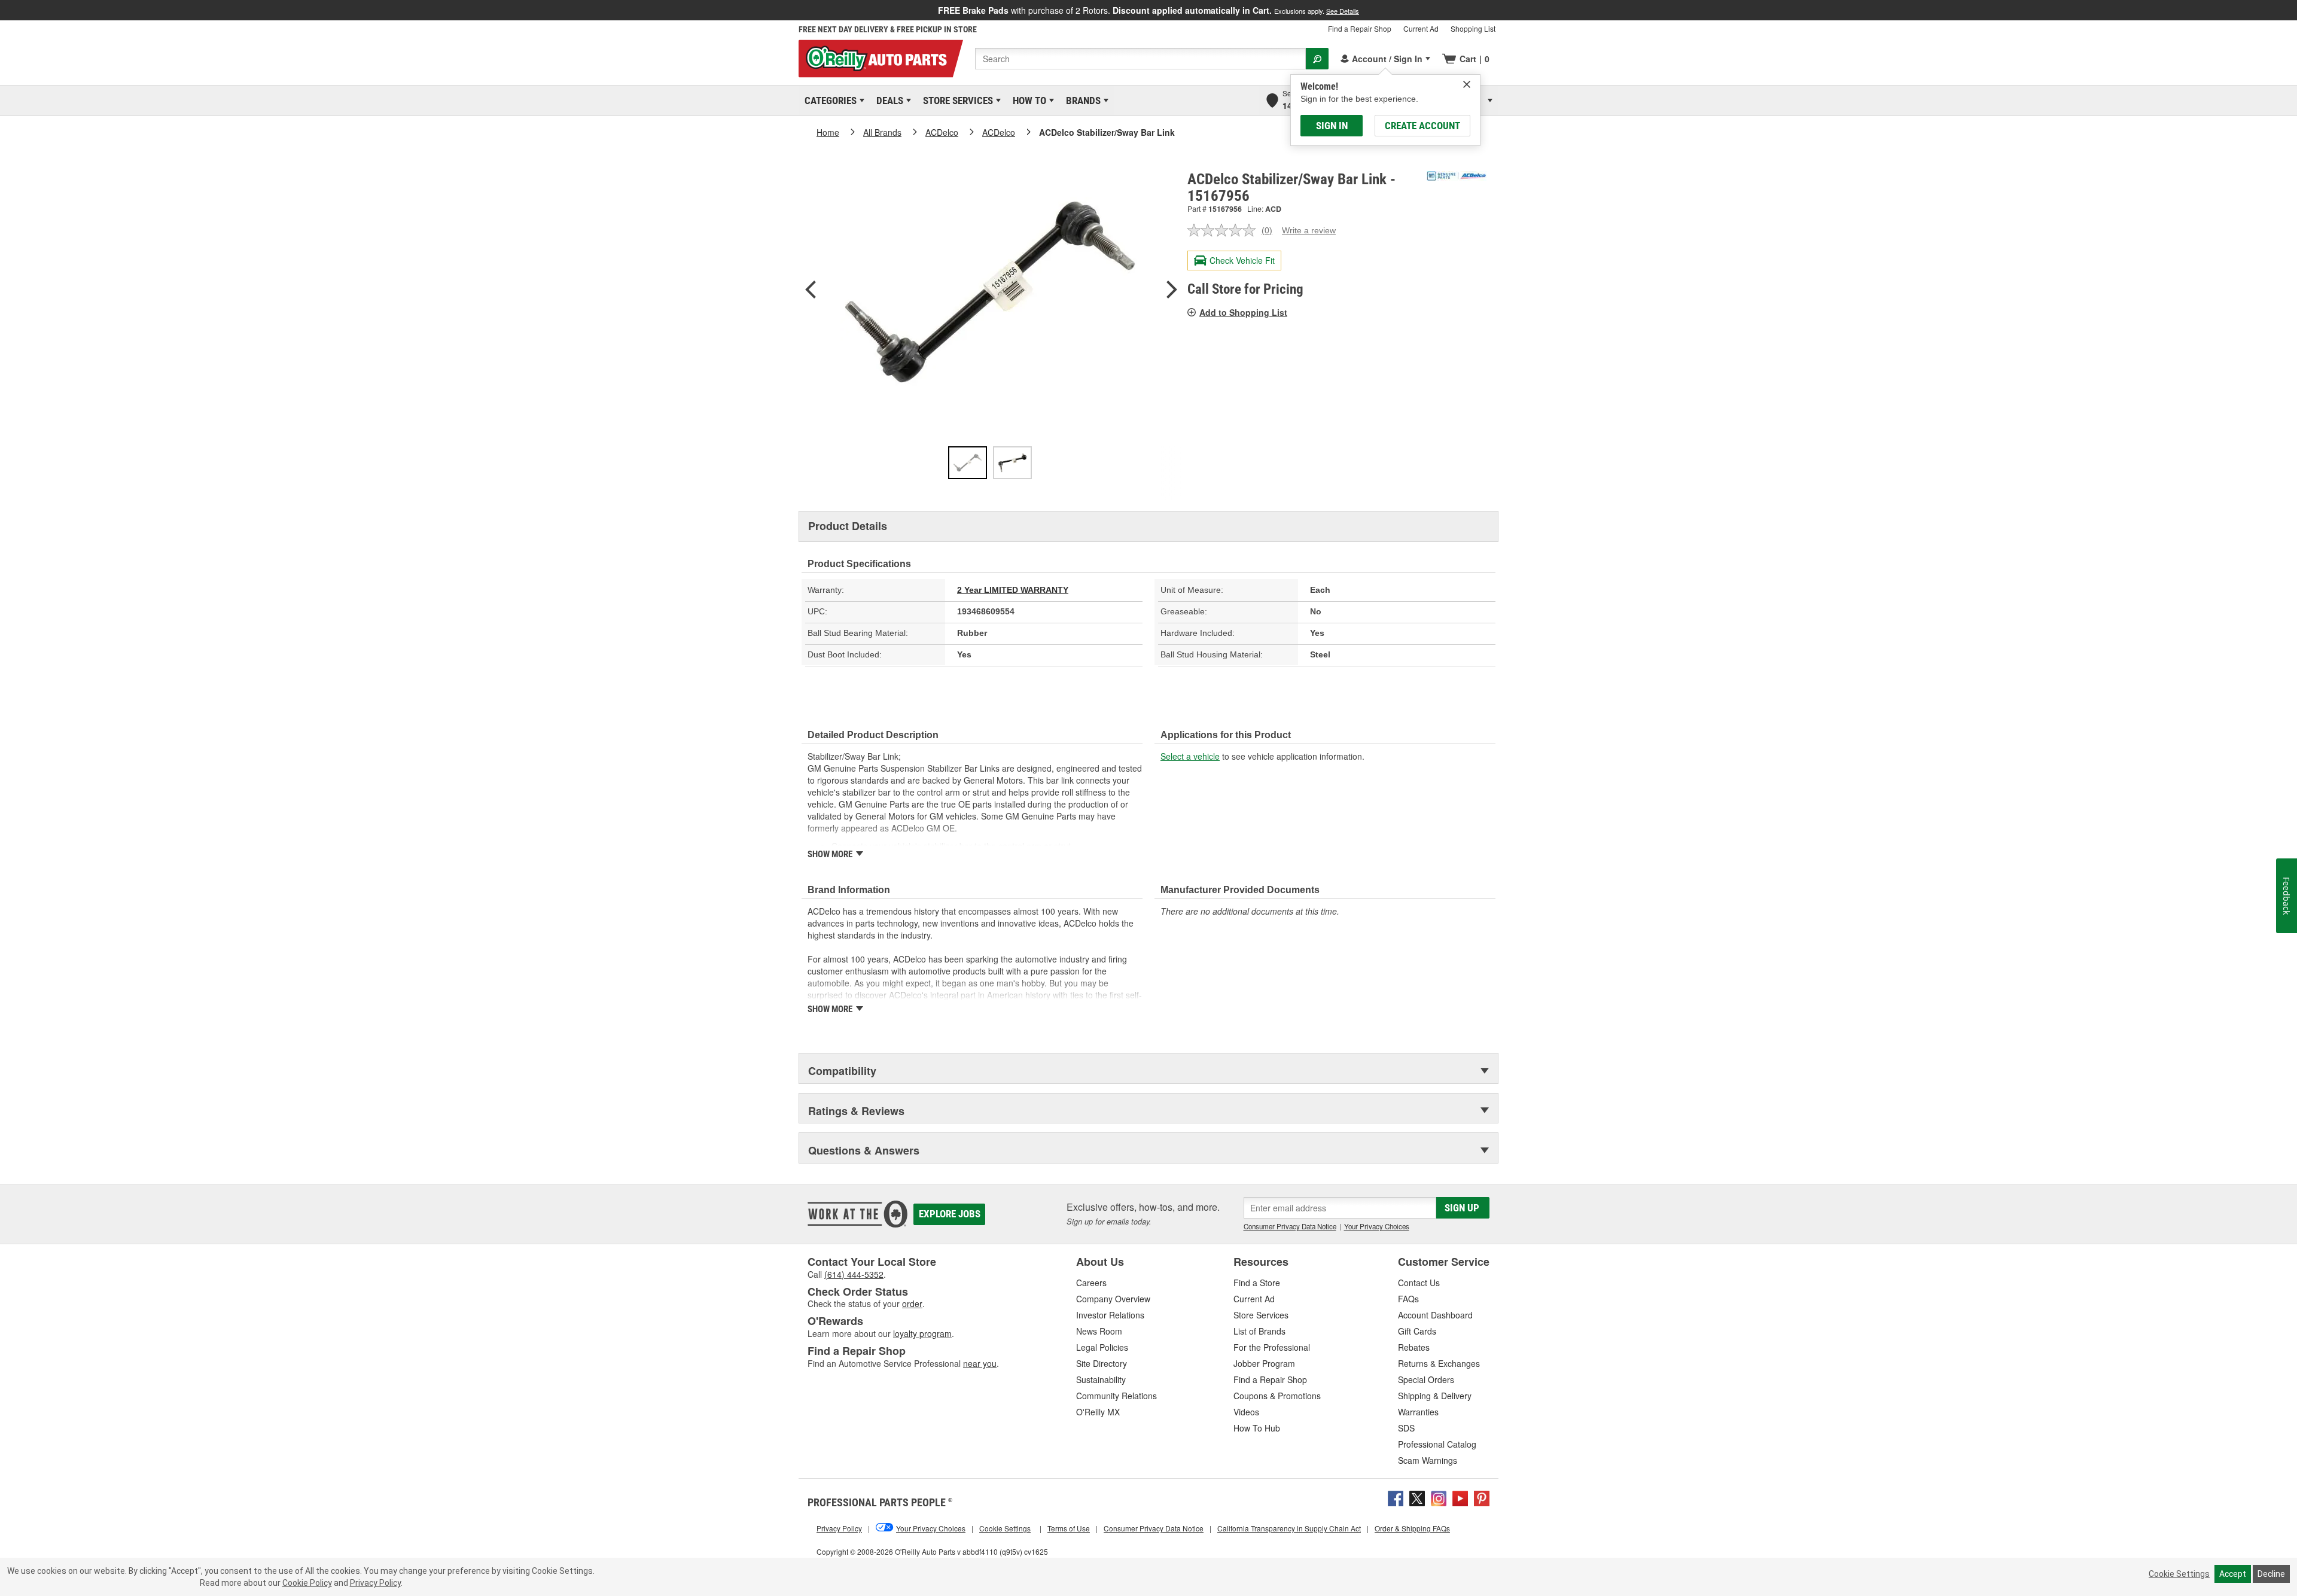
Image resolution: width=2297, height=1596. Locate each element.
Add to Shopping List (1243, 312)
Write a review (1309, 230)
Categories (828, 100)
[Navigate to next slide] (2293, 10)
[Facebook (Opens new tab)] (1396, 1497)
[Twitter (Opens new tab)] (1417, 1497)
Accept (2233, 1574)
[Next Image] (1172, 291)
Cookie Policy (307, 1583)
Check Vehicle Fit (1242, 260)
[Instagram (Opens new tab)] (1439, 1497)
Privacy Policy (375, 1583)
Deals (888, 100)
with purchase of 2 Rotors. (1148, 10)
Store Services (956, 100)
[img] (1467, 84)
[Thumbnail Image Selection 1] (968, 463)
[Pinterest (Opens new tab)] (1482, 1497)
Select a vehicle (1190, 756)
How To (1027, 100)
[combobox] (1140, 59)
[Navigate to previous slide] (4, 10)
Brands (1081, 100)
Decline (2271, 1574)
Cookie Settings (2179, 1574)
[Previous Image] (811, 291)
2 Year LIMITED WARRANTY (1013, 590)
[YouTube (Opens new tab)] (1460, 1497)
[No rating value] (1224, 230)
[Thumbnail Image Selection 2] (1012, 463)
